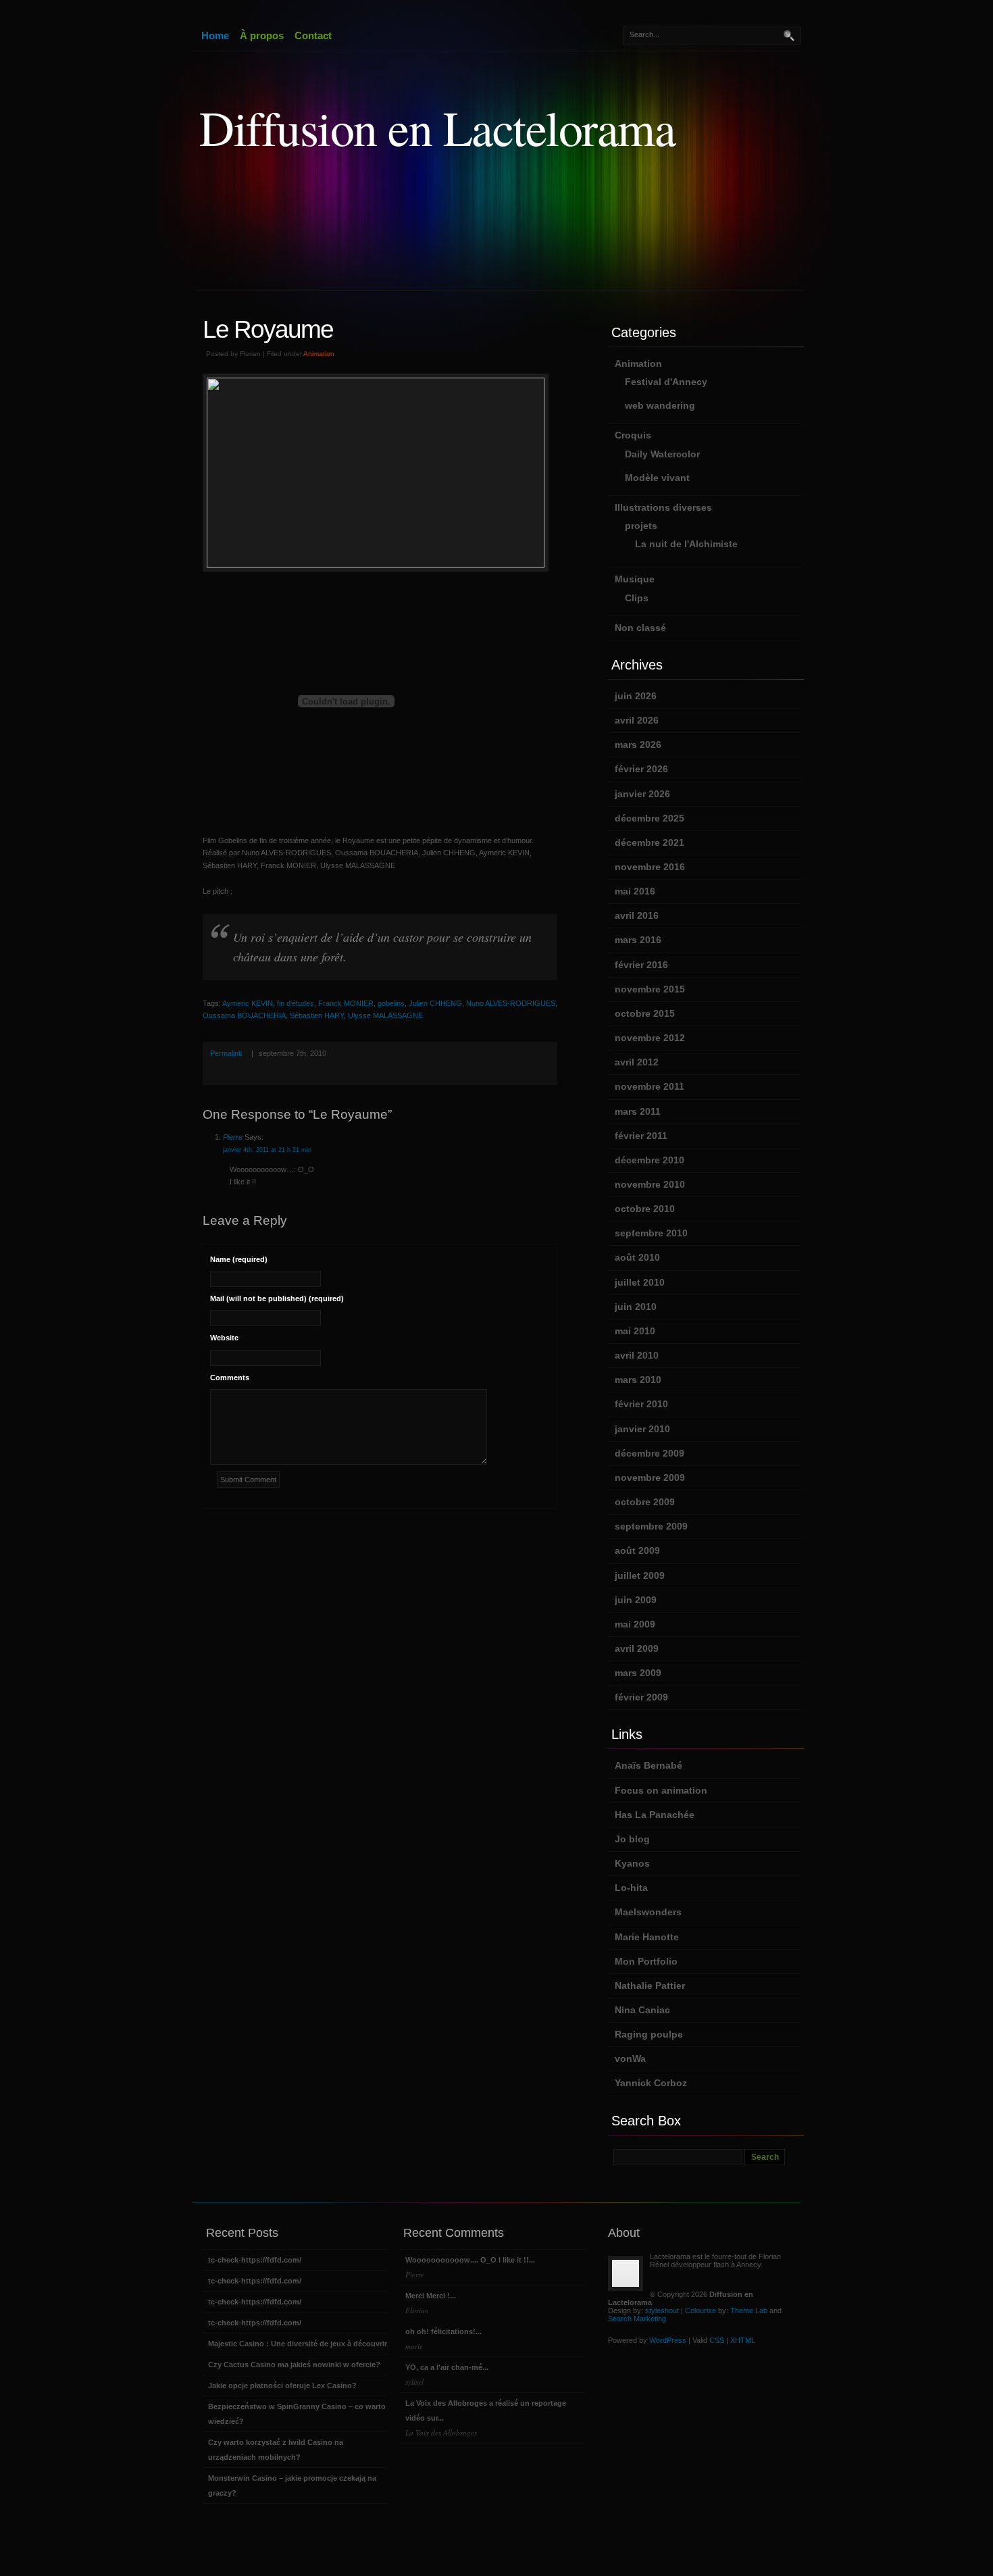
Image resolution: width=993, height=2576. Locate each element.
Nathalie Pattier (650, 1986)
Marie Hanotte (647, 1937)
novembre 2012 (650, 1038)
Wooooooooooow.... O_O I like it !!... (470, 2268)
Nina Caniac (642, 2010)
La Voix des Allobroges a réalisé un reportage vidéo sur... (486, 2418)
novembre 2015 (650, 989)
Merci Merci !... (431, 2303)
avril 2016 (637, 915)
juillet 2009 (640, 1575)
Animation (319, 354)
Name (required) (239, 1259)
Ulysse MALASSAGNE (385, 1015)
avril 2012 (637, 1062)
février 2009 (641, 1697)
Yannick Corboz (651, 2083)
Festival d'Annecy (666, 382)
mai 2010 (635, 1331)
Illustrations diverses (663, 507)
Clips (637, 598)
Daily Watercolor (662, 454)
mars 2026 (638, 744)
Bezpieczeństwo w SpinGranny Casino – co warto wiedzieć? (297, 2414)
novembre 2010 (650, 1184)
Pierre (233, 1137)
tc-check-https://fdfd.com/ (255, 2260)
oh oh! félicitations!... (443, 2339)
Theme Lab (749, 2310)
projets (641, 526)
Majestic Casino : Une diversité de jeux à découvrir (298, 2344)
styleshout (662, 2310)
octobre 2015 (645, 1013)
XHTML (743, 2340)
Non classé (640, 628)
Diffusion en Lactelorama (437, 127)
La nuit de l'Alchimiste (686, 544)
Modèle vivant (657, 478)
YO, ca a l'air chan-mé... (447, 2375)
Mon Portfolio (646, 1961)
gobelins (391, 1003)
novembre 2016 (650, 867)
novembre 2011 (650, 1086)
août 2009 (637, 1550)
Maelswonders (648, 1912)
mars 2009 (638, 1673)
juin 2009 (636, 1600)
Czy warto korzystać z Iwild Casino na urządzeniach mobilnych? (276, 2450)
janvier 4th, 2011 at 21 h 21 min (267, 1150)
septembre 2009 (651, 1526)
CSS (717, 2340)
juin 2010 (636, 1307)
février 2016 (641, 965)
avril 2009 (637, 1648)
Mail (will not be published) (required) (277, 1298)
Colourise (701, 2310)
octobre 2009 (645, 1502)
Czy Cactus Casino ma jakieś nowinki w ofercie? (294, 2365)
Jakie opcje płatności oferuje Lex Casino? (282, 2385)
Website (224, 1338)
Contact (313, 35)
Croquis (633, 435)
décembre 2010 (650, 1160)
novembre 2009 (650, 1478)
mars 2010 (638, 1380)
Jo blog (632, 1839)
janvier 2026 (642, 794)
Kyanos (632, 1863)
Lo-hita (631, 1888)
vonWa (630, 2059)
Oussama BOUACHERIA (244, 1015)
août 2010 (637, 1257)
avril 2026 (637, 720)
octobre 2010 (645, 1209)
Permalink (226, 1053)
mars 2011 (638, 1111)
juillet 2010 (640, 1282)
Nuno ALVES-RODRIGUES (511, 1003)
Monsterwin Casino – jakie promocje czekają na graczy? (292, 2485)
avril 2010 (637, 1355)
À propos (262, 35)
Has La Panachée (655, 1815)
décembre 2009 (650, 1453)
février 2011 (641, 1136)
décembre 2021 (650, 842)
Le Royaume (268, 329)
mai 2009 (635, 1624)
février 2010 (641, 1404)
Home (215, 35)
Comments (230, 1378)
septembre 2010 (651, 1233)
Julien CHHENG (435, 1003)
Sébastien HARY (317, 1015)
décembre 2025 (650, 818)
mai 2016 (635, 891)
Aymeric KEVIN (248, 1003)
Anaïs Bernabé (648, 1765)
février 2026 (641, 769)
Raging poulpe (649, 2034)
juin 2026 (636, 696)
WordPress (668, 2340)
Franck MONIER (346, 1003)
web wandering (660, 405)
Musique (635, 579)
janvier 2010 (642, 1429)
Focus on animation (661, 1790)
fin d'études (296, 1003)
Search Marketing (637, 2319)
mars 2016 (638, 940)
